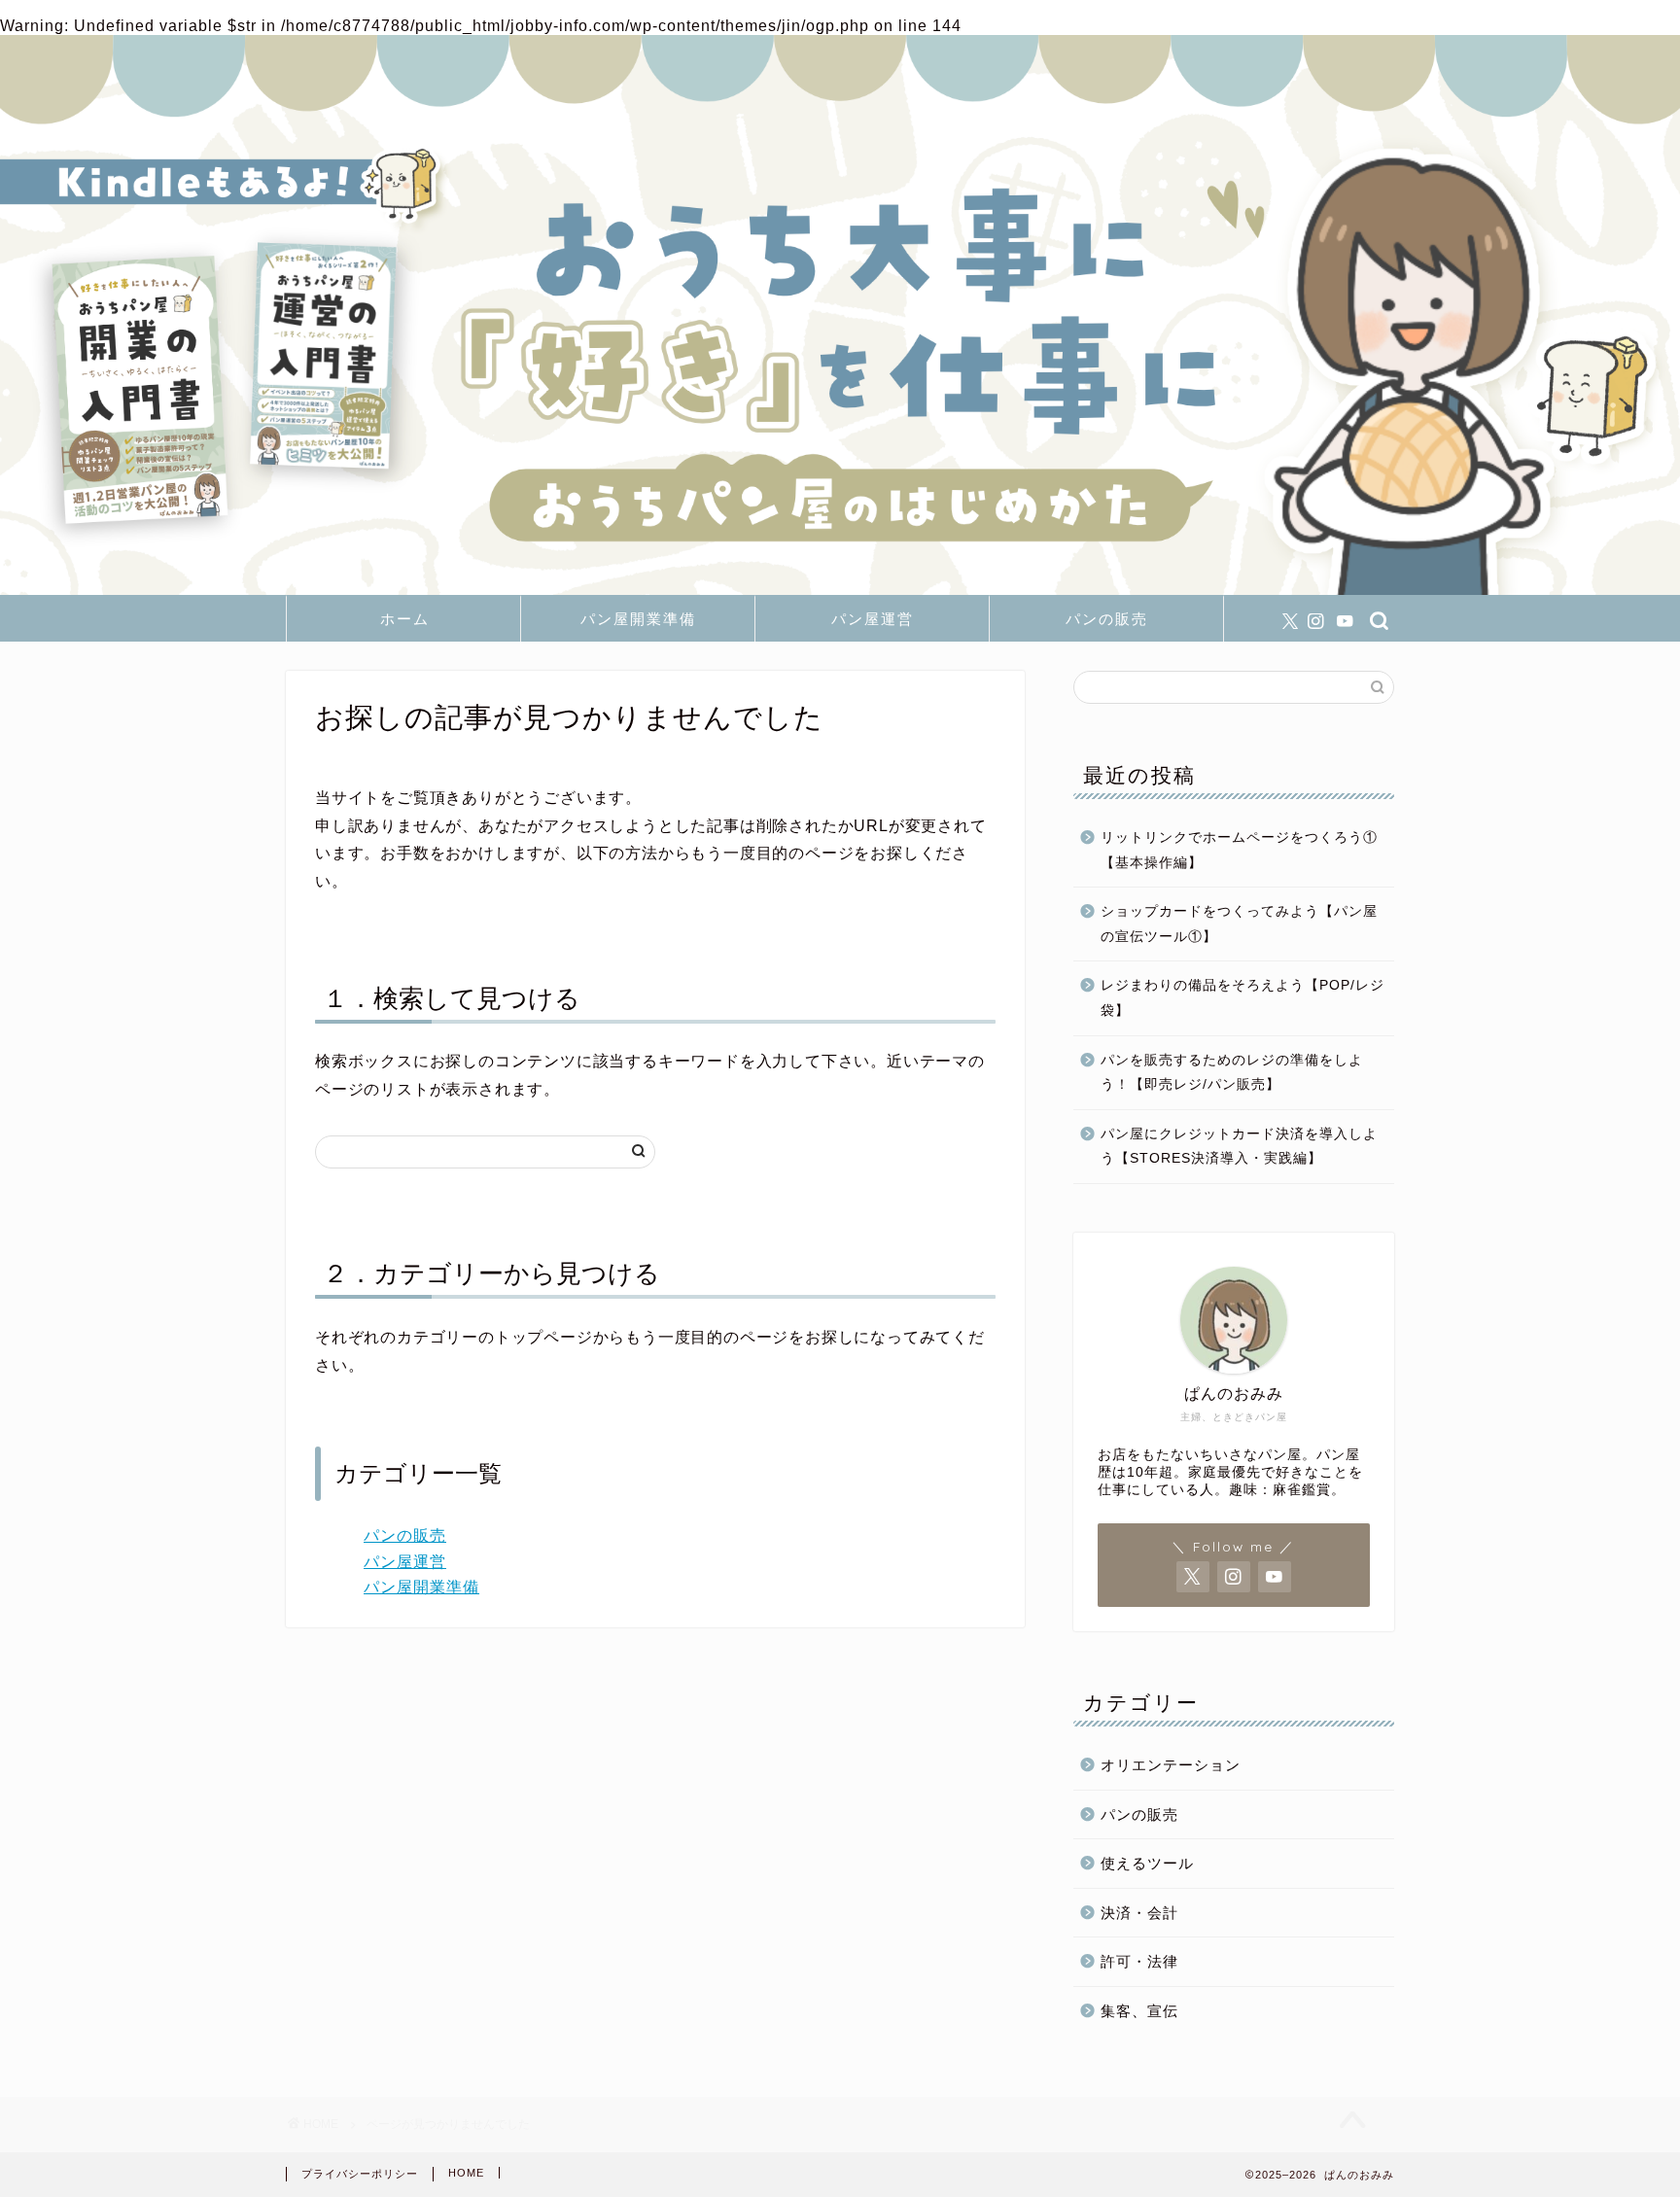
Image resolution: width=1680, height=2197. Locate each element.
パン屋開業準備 (638, 619)
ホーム (405, 619)
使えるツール (1147, 1863)
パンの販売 (1107, 619)
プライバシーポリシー (360, 2174)
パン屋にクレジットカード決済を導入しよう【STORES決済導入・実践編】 (1239, 1147)
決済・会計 (1139, 1913)
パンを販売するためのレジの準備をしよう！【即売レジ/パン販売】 (1232, 1073)
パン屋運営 (873, 619)
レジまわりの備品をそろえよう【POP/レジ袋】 (1242, 998)
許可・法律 (1139, 1961)
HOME (466, 2173)
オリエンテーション (1171, 1765)
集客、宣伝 (1139, 2011)
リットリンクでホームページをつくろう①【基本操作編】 (1239, 850)
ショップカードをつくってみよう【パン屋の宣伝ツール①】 (1239, 924)
